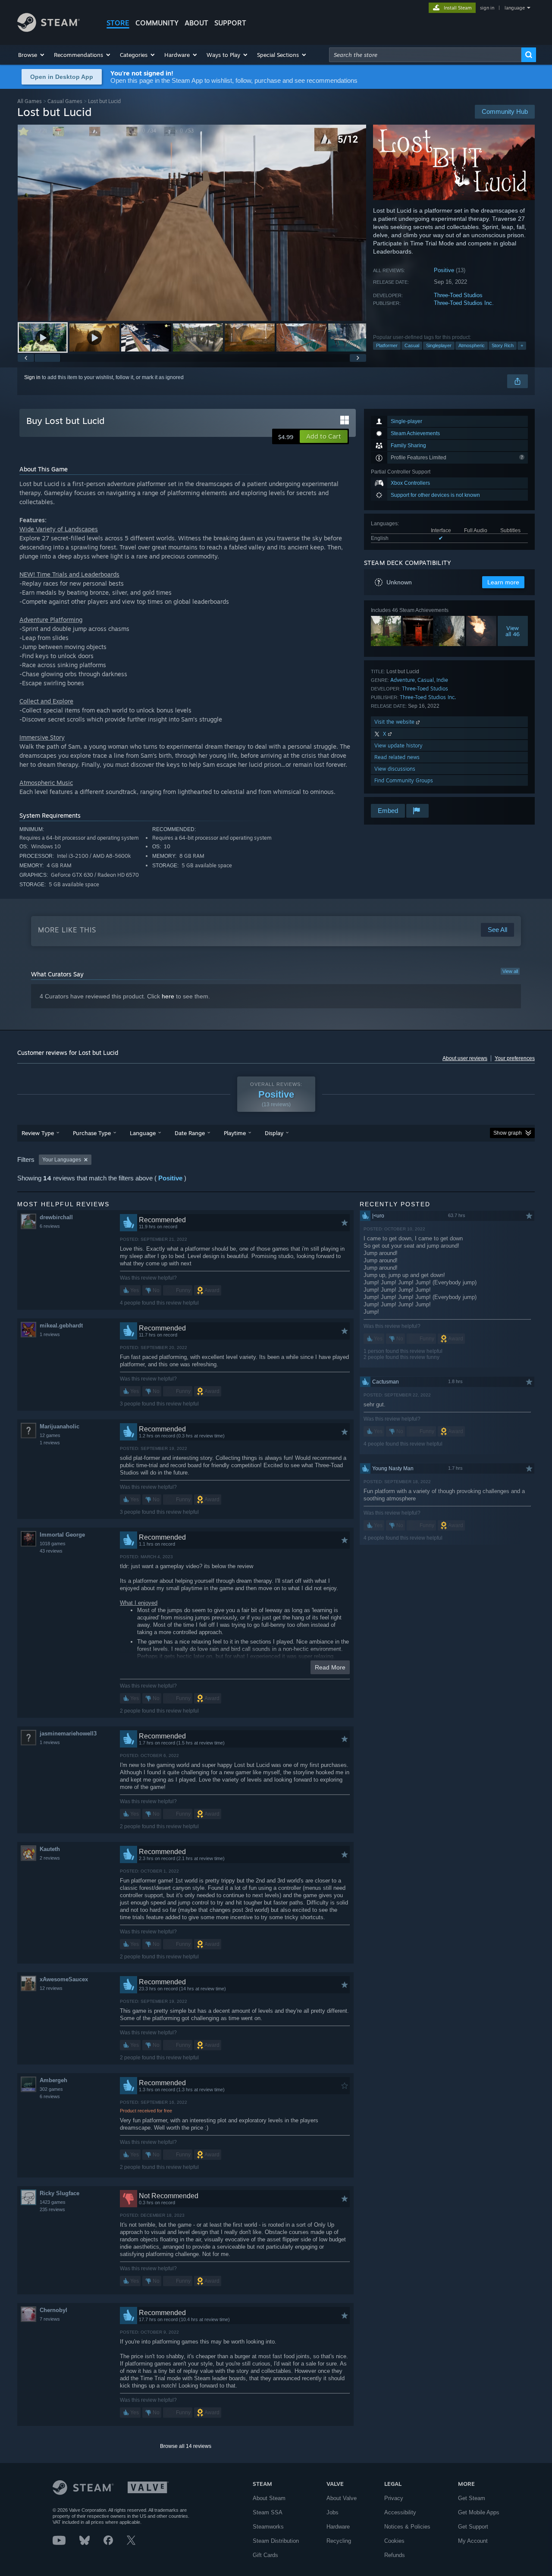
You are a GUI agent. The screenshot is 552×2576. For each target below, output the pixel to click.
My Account (473, 2541)
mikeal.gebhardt (61, 1326)
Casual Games (65, 101)
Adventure (403, 680)
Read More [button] (330, 1667)
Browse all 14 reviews (186, 2446)
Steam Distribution (276, 2541)
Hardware (338, 2527)
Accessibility (400, 2512)
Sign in (32, 377)
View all (510, 971)
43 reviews (51, 1551)
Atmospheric (472, 345)
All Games (30, 101)
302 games (51, 2089)
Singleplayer (439, 345)
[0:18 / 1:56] (192, 223)
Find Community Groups (404, 780)
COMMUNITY (157, 23)
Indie (442, 680)
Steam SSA (268, 2512)
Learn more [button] (503, 582)
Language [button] (143, 1133)
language (515, 8)
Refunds (395, 2555)
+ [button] (522, 345)
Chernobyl (53, 2310)
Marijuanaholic (60, 1426)
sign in (487, 8)
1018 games (53, 1544)
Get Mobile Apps (479, 2512)
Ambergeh (53, 2080)
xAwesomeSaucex (64, 1979)
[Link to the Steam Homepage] (49, 30)
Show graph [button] (508, 1133)
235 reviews (52, 2209)
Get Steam (472, 2498)
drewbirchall (56, 1217)
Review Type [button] (38, 1133)
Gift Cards (265, 2555)
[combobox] (425, 55)
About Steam (269, 2498)
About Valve (342, 2498)
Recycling (339, 2541)
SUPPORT (230, 23)
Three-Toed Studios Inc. (464, 303)
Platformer (387, 345)
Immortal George (62, 1535)
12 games (50, 1435)
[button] (32, 55)
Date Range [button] (190, 1133)
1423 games (53, 2202)
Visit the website (395, 722)
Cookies (394, 2541)
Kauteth (50, 1849)
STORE (118, 23)
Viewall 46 (513, 631)
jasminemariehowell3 (68, 1734)
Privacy (394, 2498)
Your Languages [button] (62, 1160)
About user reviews (465, 1058)
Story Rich (503, 345)
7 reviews (50, 2319)
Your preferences (515, 1058)
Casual (412, 345)
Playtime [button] (235, 1133)
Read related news (397, 757)
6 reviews (50, 1226)
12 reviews (51, 1988)
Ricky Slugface (60, 2193)
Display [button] (274, 1133)
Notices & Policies (407, 2527)
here (168, 996)
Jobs (332, 2512)
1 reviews (50, 1334)
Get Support (473, 2527)
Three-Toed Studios (458, 295)
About (196, 23)
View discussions (395, 769)
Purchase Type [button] (92, 1133)
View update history (398, 745)
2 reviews (50, 1858)
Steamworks (268, 2527)
